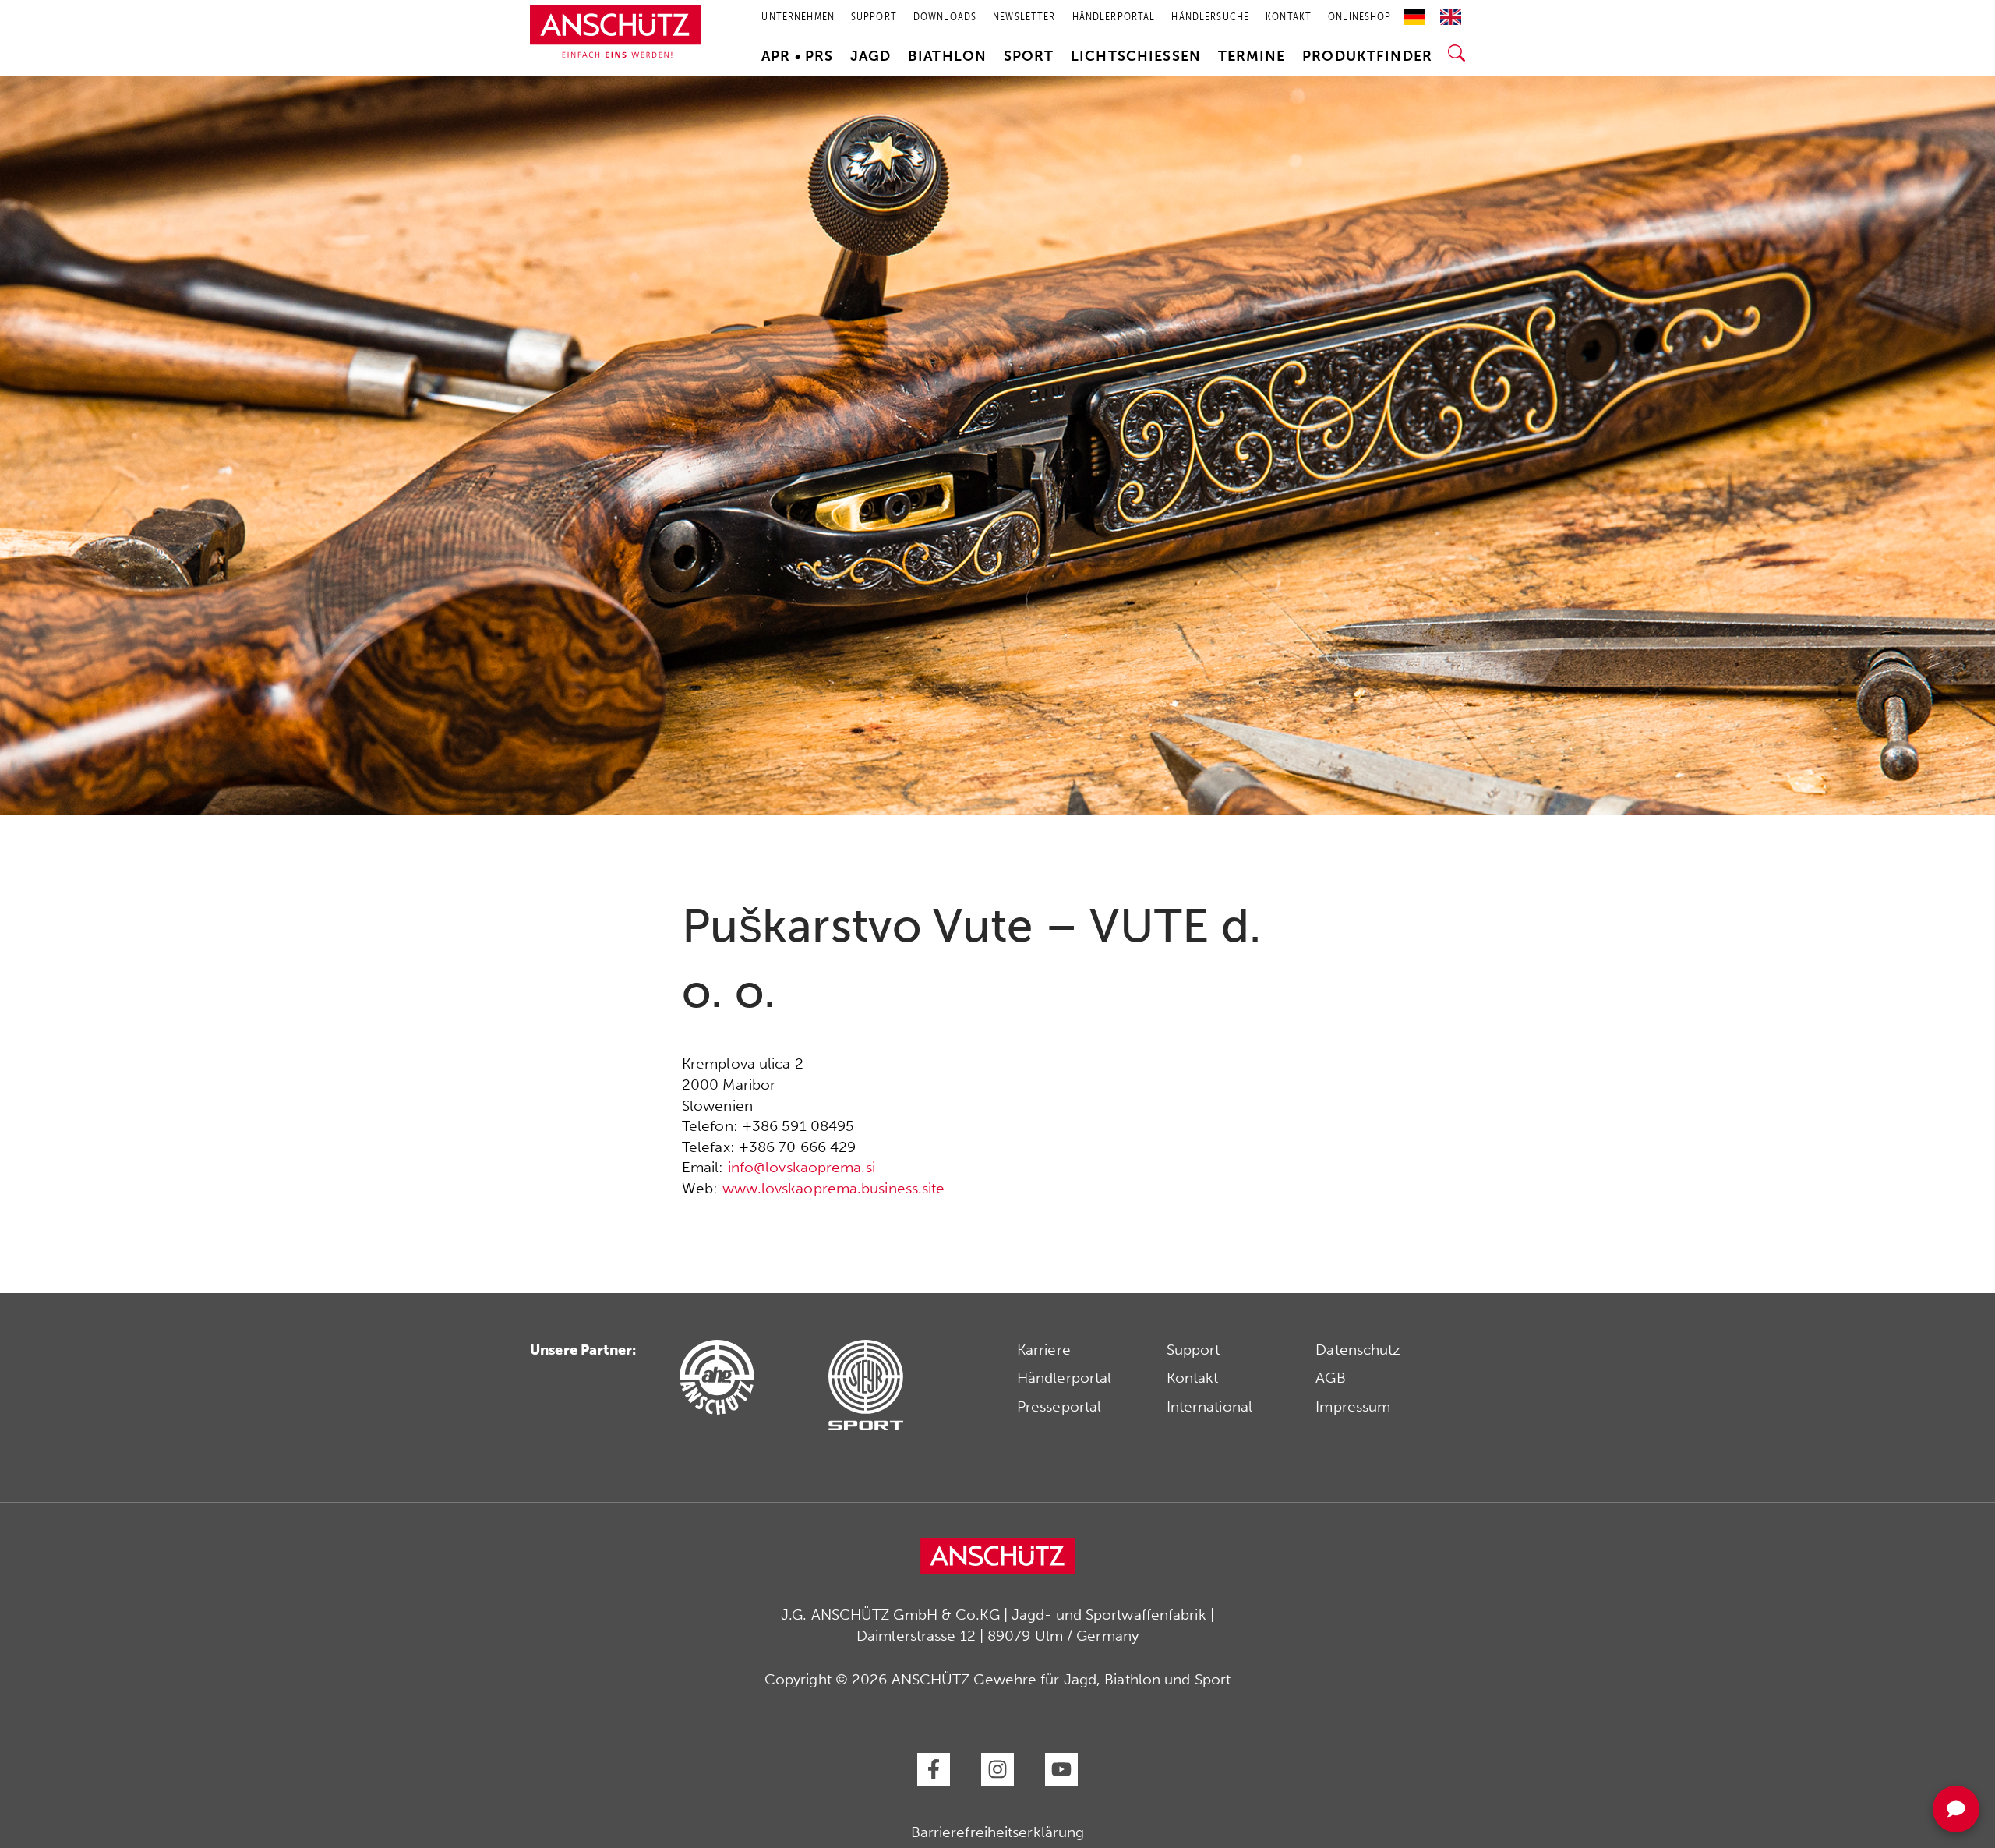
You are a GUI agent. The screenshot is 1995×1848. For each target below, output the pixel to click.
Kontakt (1193, 1378)
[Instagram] (997, 1769)
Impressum (1353, 1406)
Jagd (871, 56)
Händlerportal (1064, 1378)
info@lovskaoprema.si (802, 1167)
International (1209, 1406)
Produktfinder (1367, 56)
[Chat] (1956, 1809)
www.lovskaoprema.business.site (834, 1188)
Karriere (1044, 1350)
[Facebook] (934, 1769)
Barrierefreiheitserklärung (998, 1832)
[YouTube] (1061, 1769)
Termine (1252, 56)
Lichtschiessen (1136, 56)
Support (1193, 1350)
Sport (1029, 56)
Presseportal (1059, 1406)
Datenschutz (1358, 1350)
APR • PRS (797, 56)
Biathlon (947, 56)
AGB (1330, 1378)
